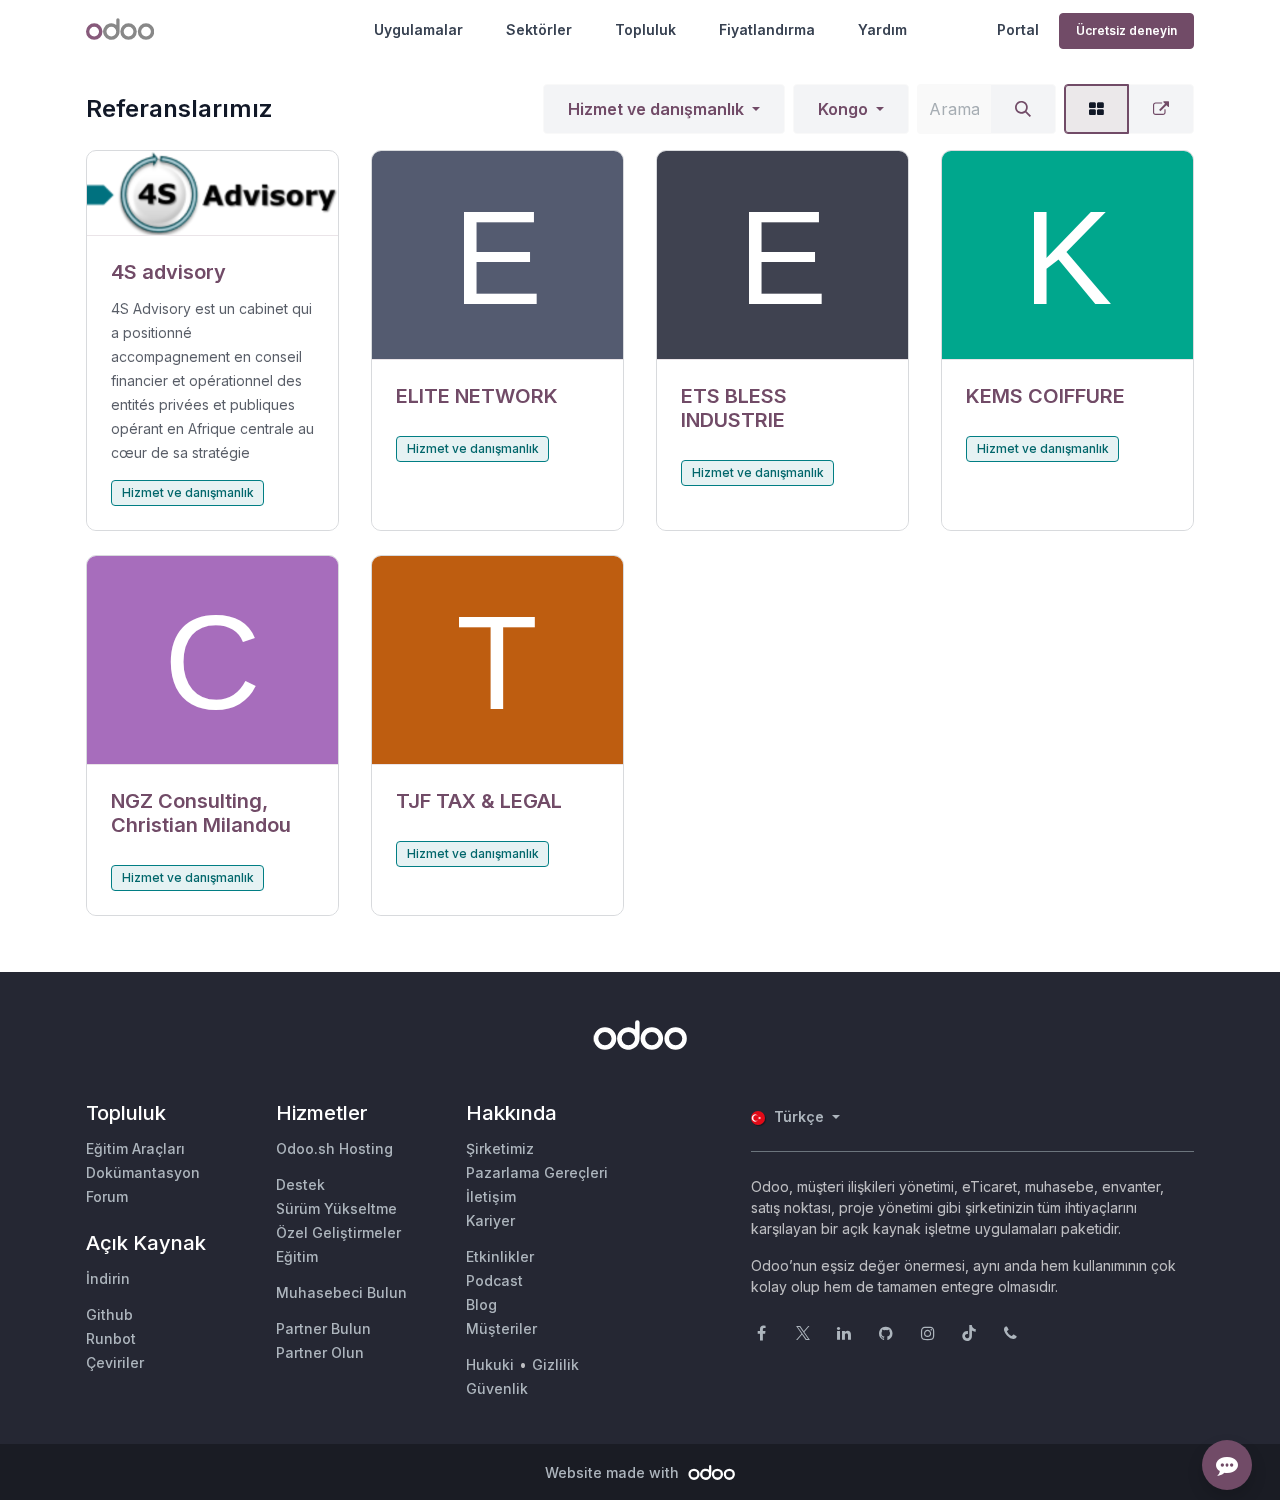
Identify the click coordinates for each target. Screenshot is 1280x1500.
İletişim (491, 1196)
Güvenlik (497, 1388)
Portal (1018, 29)
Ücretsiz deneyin (1126, 30)
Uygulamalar (418, 29)
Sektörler (539, 29)
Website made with (614, 1472)
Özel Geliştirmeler (338, 1232)
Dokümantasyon (143, 1172)
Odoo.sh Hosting (334, 1148)
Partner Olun (320, 1352)
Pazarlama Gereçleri (537, 1172)
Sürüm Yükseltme (336, 1208)
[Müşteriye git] (212, 193)
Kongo (843, 109)
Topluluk (645, 29)
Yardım (882, 29)
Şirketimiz (500, 1148)
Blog (481, 1304)
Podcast (494, 1280)
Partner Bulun (323, 1328)
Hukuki (490, 1364)
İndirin (108, 1278)
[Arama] (1023, 109)
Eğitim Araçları (135, 1148)
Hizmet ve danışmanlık (656, 109)
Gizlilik (555, 1364)
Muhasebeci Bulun (341, 1292)
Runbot (111, 1338)
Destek (300, 1184)
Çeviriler (115, 1362)
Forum (107, 1196)
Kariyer (490, 1220)
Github (109, 1314)
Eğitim (297, 1256)
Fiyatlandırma (767, 29)
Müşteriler (501, 1328)
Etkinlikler (500, 1256)
